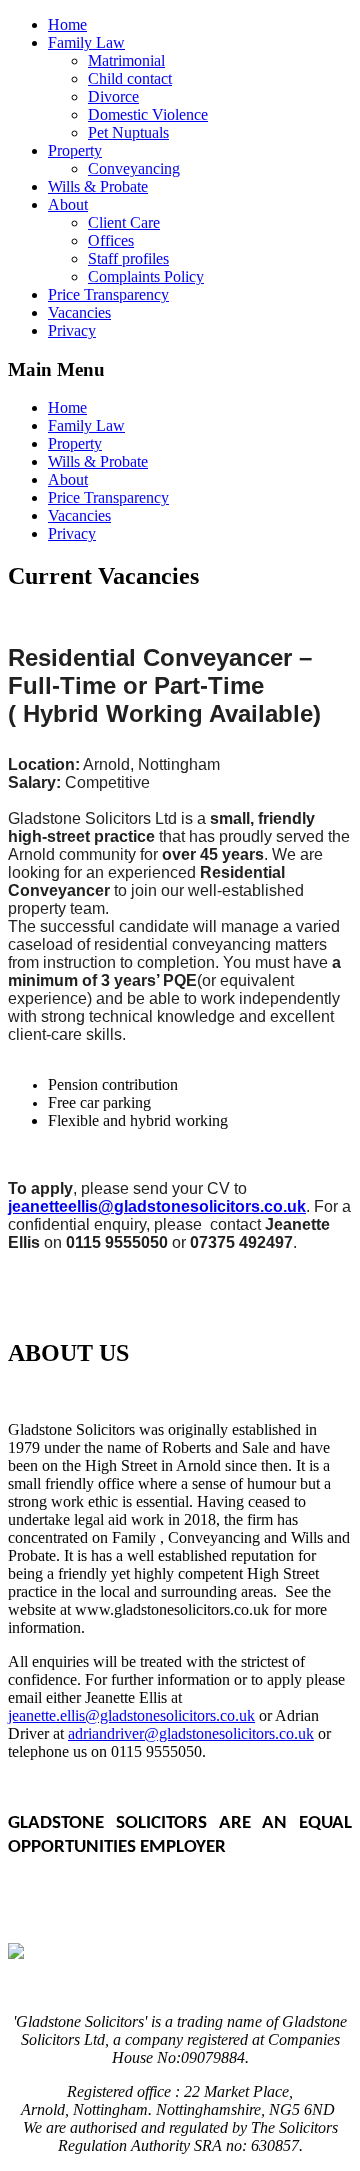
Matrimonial (126, 60)
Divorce (113, 96)
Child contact (130, 78)
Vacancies (79, 312)
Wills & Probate (98, 186)
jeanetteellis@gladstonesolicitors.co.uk (157, 1206)
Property (75, 150)
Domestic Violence (148, 114)
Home (67, 24)
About (68, 204)
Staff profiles (128, 258)
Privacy (72, 330)
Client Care (124, 222)
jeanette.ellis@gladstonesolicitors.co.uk (131, 1715)
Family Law (86, 42)
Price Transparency (108, 294)
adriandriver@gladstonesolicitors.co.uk (191, 1733)
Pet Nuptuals (128, 132)
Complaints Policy (146, 276)
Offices (111, 240)
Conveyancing (134, 168)
